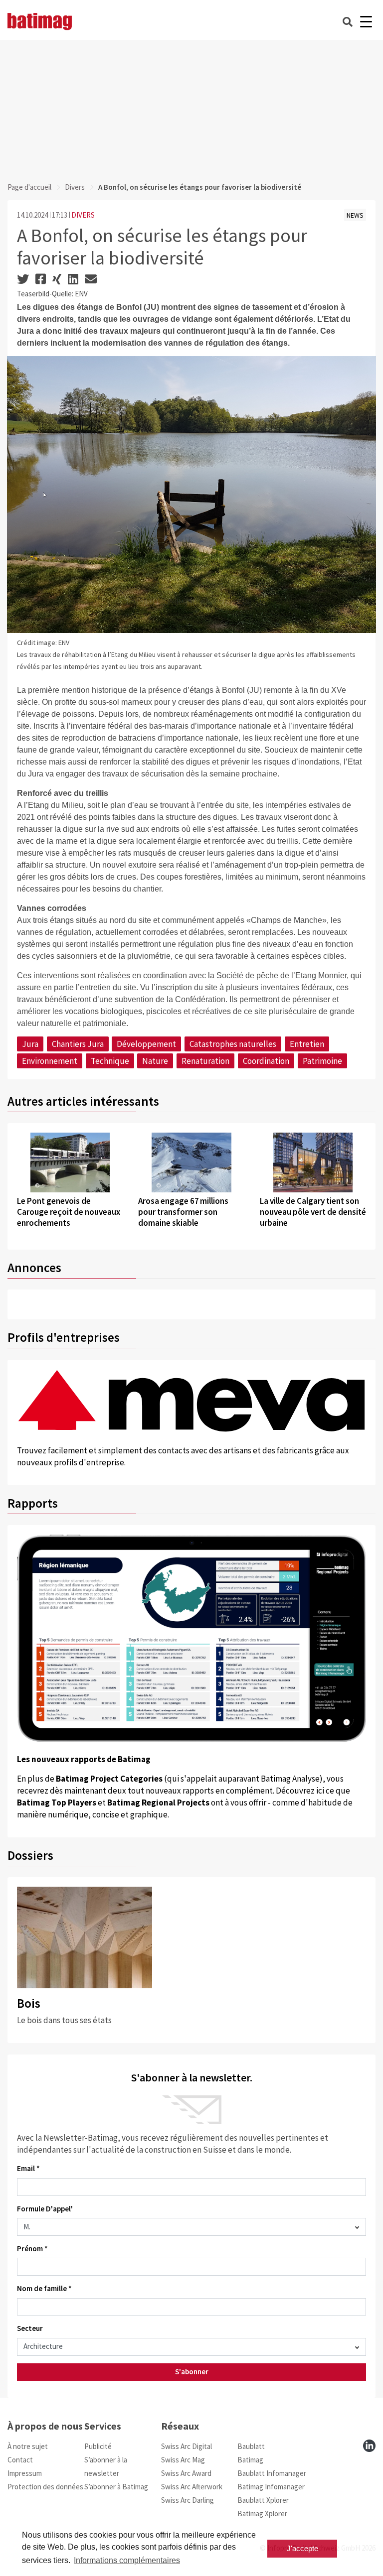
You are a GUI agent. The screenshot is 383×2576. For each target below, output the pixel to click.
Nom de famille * (44, 2288)
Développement (146, 1044)
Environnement (50, 1061)
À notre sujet (28, 2446)
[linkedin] (369, 2446)
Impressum (25, 2473)
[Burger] (366, 22)
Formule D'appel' (45, 2209)
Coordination (266, 1061)
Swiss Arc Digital (187, 2446)
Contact (20, 2460)
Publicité (98, 2446)
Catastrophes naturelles (233, 1044)
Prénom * (32, 2249)
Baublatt (251, 2446)
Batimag (250, 2460)
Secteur (30, 2328)
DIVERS (83, 215)
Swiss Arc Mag (183, 2460)
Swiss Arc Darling (188, 2500)
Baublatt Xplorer (263, 2500)
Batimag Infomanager (271, 2487)
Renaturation (205, 1061)
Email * (28, 2168)
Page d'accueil (29, 187)
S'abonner (192, 2372)
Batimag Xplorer (262, 2513)
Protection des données (45, 2487)
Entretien (307, 1044)
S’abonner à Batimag (116, 2487)
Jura (30, 1044)
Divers (75, 187)
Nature (155, 1061)
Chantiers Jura (78, 1044)
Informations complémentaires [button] (127, 2560)
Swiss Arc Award (186, 2473)
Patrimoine (322, 1061)
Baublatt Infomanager (272, 2473)
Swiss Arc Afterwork (192, 2487)
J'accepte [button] (302, 2548)
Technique (110, 1061)
